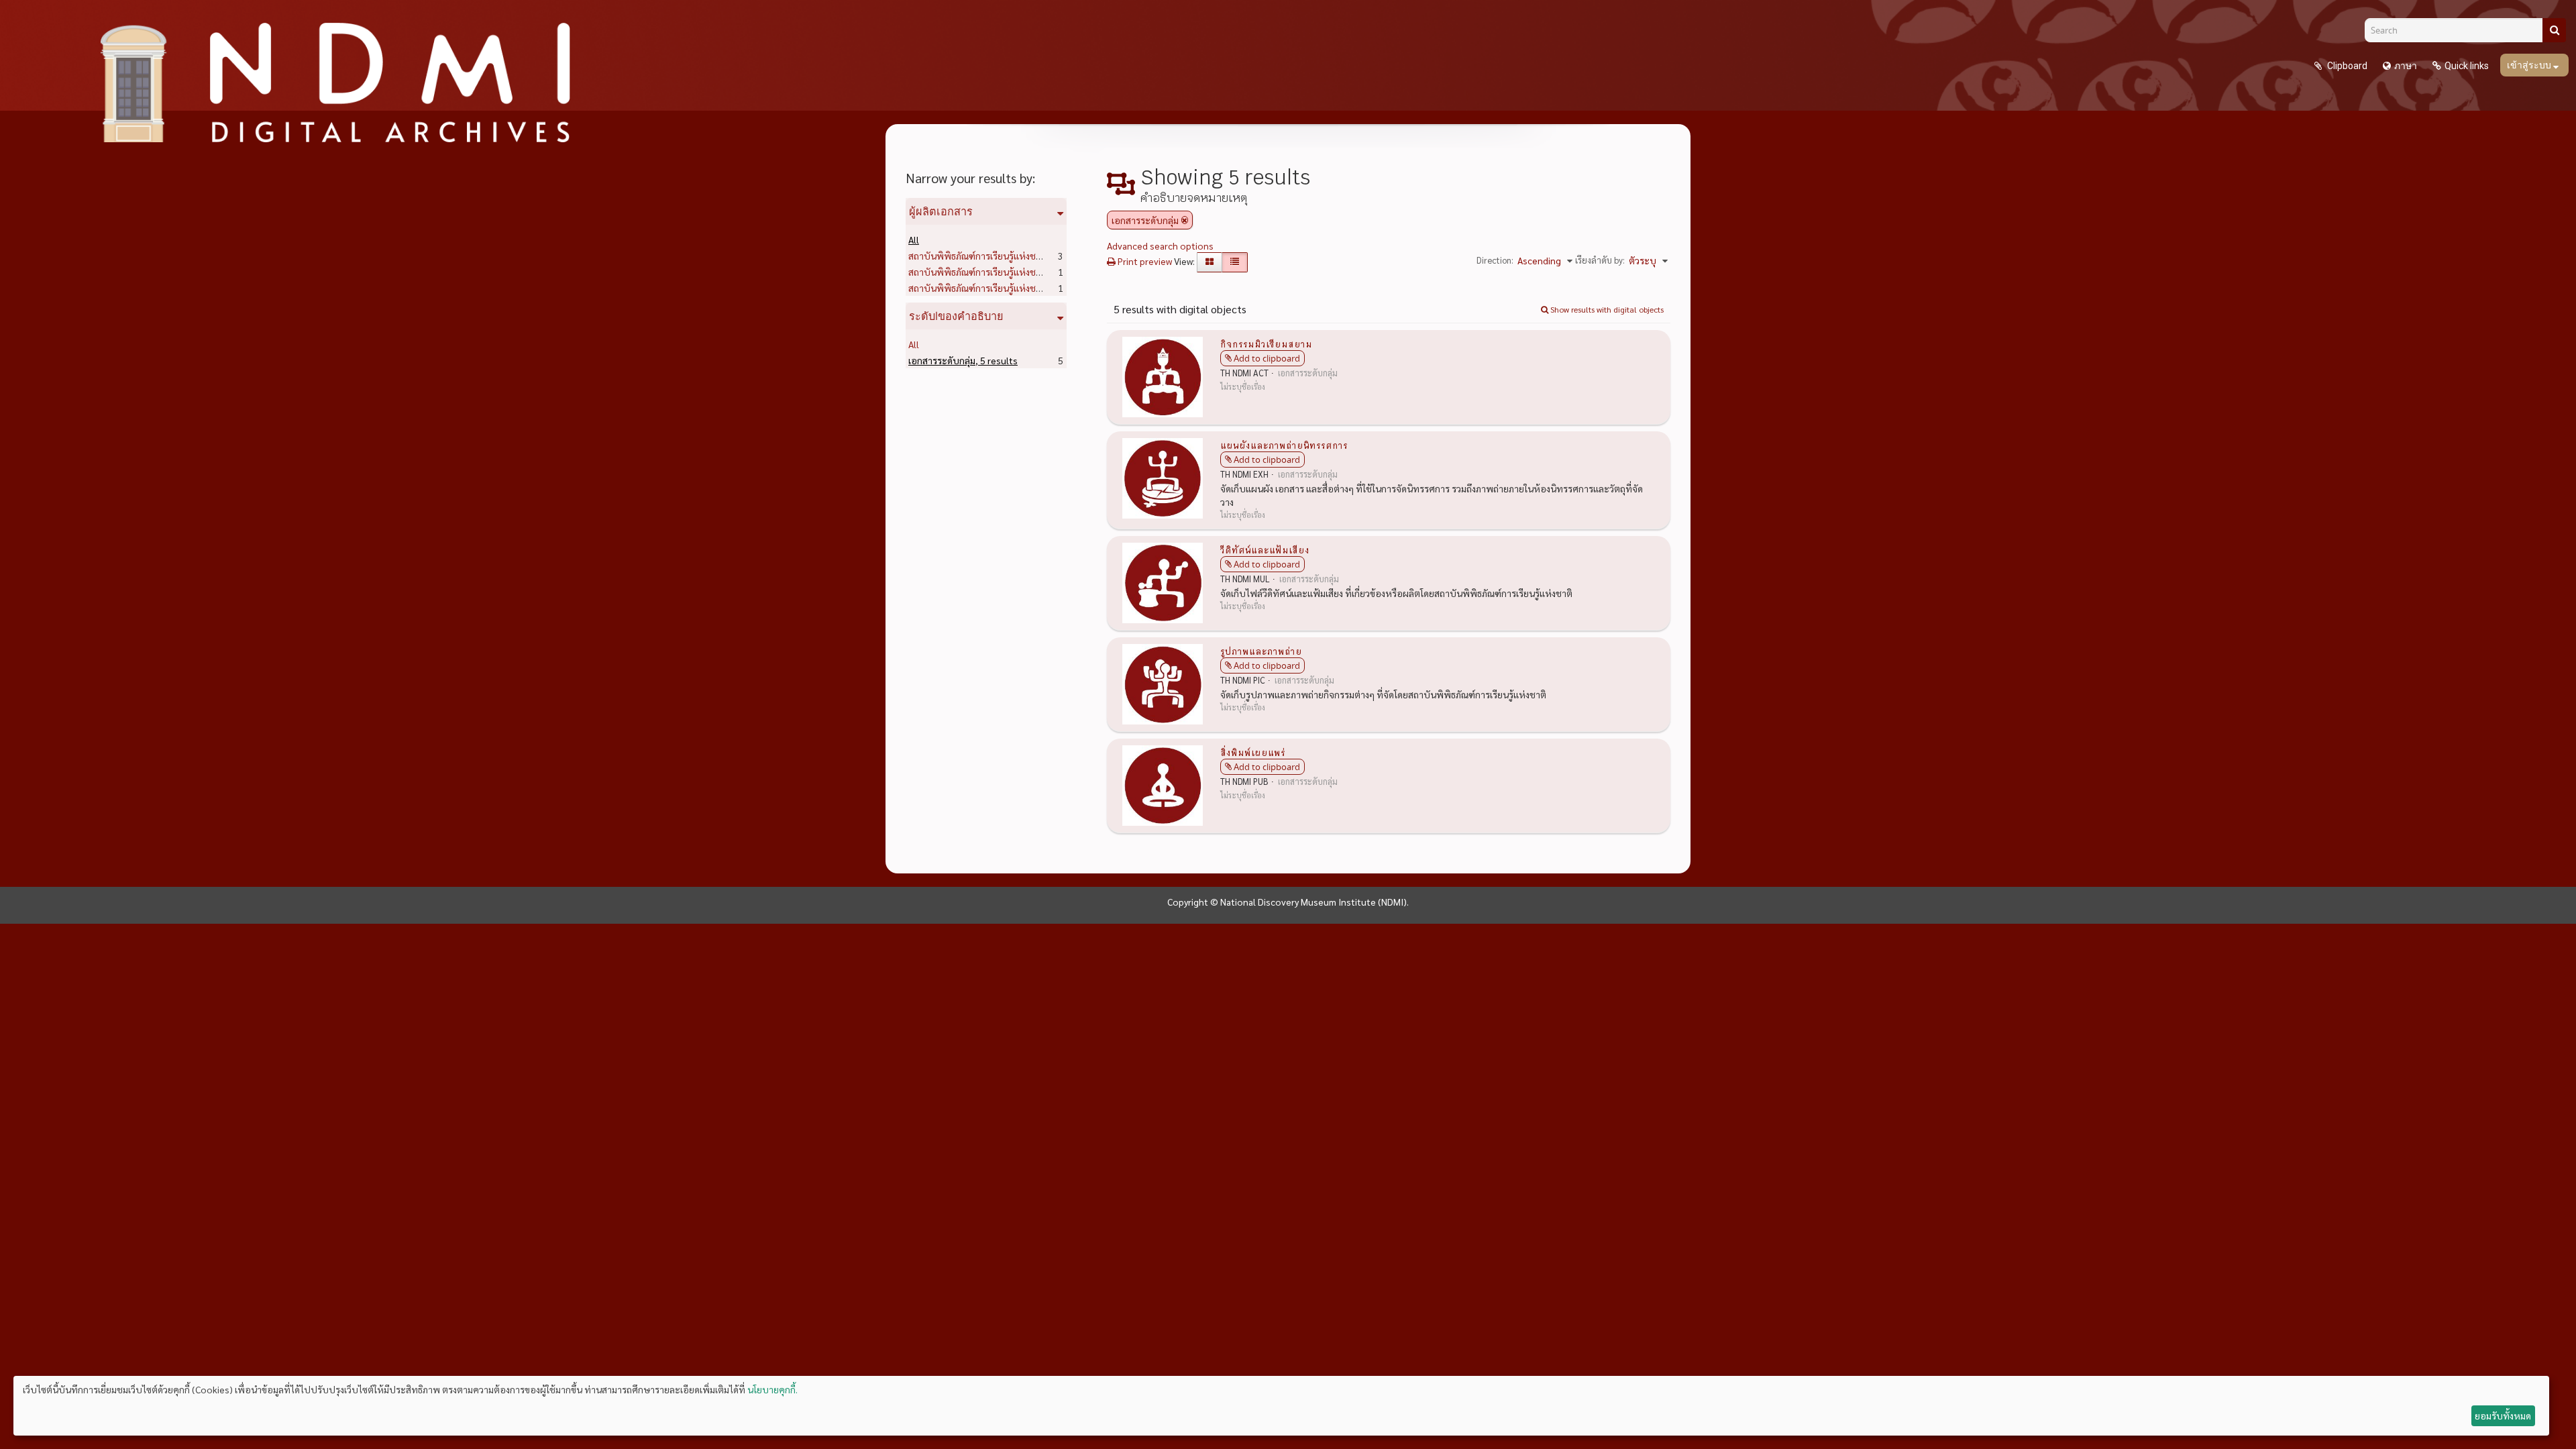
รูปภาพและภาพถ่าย (1261, 651)
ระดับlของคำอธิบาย (956, 316)
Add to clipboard (1267, 358)
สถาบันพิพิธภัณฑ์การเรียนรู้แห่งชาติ (999, 256)
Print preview (1144, 261)
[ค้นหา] (2554, 30)
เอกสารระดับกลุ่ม (963, 360)
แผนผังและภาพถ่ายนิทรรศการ (1284, 445)
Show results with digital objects (1606, 309)
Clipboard (2346, 66)
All (914, 239)
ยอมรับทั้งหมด (2503, 1415)
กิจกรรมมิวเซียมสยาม (1266, 343)
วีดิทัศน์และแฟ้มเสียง (1265, 549)
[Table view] (1235, 262)
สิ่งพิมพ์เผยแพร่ (1253, 752)
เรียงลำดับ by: (1600, 260)
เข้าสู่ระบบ (2530, 65)
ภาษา (2406, 66)
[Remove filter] (1185, 220)
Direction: (1495, 260)
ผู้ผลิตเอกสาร (941, 211)
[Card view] (1210, 262)
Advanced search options (1160, 246)
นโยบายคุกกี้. (772, 1389)
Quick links (2467, 66)
